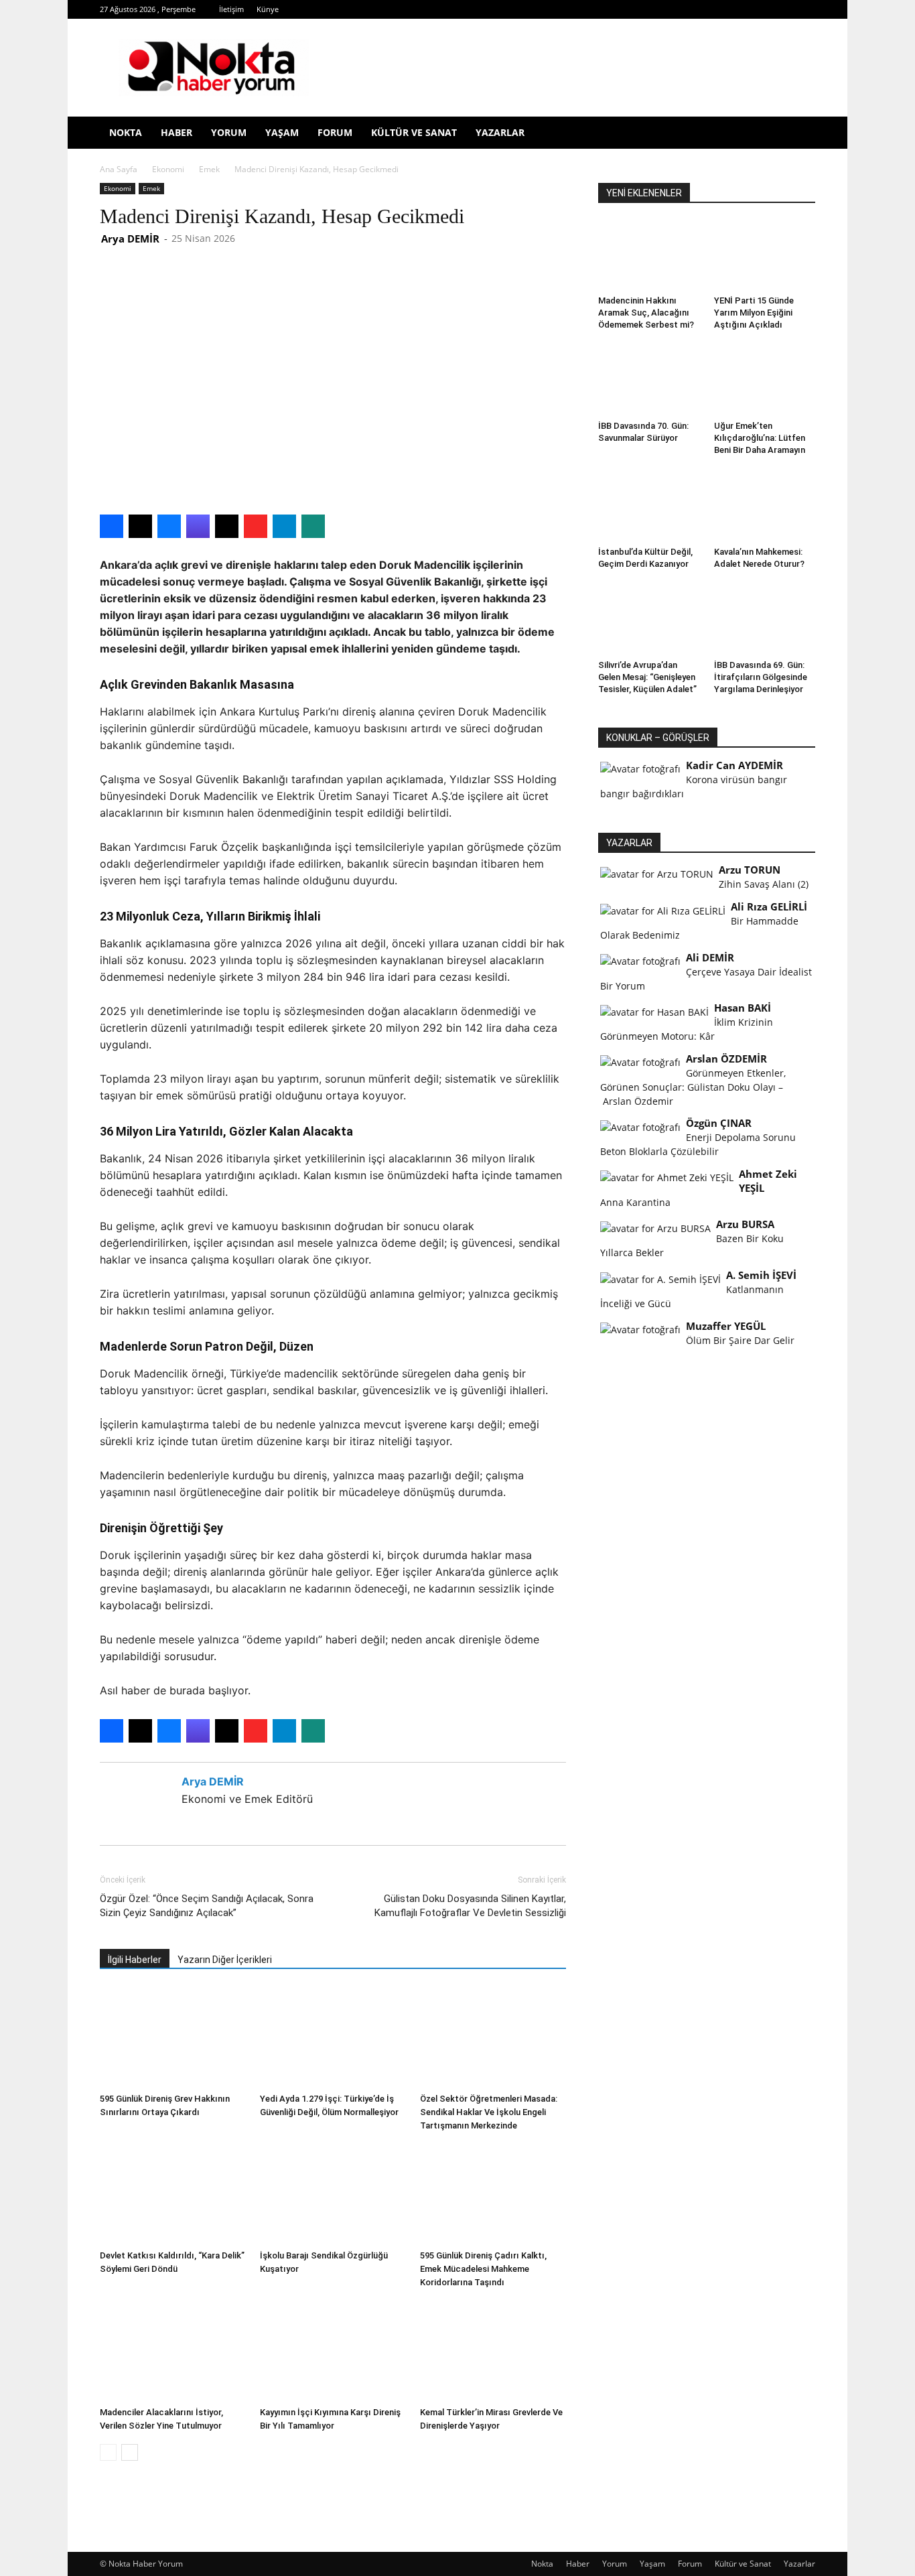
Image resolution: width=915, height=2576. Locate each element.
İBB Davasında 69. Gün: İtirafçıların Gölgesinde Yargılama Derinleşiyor (761, 677)
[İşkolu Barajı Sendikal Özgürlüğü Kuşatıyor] (333, 2194)
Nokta (126, 132)
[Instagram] (673, 9)
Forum (335, 132)
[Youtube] (761, 9)
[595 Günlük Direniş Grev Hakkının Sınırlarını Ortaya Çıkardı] (173, 2037)
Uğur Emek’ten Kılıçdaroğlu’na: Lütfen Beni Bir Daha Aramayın (760, 438)
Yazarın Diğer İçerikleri (225, 1960)
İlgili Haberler (135, 1960)
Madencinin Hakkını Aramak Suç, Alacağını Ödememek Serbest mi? (646, 313)
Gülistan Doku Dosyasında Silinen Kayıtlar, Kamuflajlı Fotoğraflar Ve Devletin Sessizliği (470, 1906)
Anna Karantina (635, 1202)
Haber (177, 132)
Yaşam (282, 132)
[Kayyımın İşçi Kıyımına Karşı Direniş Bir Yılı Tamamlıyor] (333, 2351)
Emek (209, 169)
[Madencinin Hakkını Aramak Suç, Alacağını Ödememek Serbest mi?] (649, 255)
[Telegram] (695, 9)
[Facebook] (628, 9)
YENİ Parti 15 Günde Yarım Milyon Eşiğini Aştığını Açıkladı (754, 313)
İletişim (231, 9)
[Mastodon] (805, 9)
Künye (268, 9)
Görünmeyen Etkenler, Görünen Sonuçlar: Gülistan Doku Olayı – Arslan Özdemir (693, 1087)
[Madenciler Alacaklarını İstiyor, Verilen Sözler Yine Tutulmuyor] (173, 2351)
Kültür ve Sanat (414, 132)
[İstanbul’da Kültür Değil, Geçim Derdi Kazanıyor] (649, 506)
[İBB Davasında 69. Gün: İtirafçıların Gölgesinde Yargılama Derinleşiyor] (765, 620)
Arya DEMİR (130, 239)
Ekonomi (168, 169)
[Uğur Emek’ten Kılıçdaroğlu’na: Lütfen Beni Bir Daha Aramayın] (765, 381)
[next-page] (130, 2452)
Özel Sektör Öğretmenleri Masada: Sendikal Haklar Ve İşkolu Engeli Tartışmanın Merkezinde (489, 2112)
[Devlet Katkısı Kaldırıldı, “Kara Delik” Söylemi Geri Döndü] (173, 2194)
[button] (799, 134)
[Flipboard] (650, 9)
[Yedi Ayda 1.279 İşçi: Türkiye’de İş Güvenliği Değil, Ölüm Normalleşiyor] (333, 2037)
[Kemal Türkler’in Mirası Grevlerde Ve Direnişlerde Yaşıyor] (493, 2351)
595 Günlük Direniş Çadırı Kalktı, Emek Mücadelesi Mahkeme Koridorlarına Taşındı (483, 2269)
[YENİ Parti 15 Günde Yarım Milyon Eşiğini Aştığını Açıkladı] (765, 255)
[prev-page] (108, 2452)
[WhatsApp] (739, 9)
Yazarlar (500, 132)
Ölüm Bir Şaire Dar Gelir (740, 1340)
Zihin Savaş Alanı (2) (764, 884)
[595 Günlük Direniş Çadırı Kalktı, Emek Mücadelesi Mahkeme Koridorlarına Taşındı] (493, 2194)
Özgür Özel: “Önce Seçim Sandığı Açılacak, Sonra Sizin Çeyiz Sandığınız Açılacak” (207, 1906)
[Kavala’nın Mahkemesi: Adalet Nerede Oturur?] (765, 506)
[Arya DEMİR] (138, 1797)
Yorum (229, 132)
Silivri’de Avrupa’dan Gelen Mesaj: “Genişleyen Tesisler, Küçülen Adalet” (647, 677)
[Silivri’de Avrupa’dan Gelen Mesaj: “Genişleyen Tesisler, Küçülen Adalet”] (649, 620)
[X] (717, 9)
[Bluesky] (783, 9)
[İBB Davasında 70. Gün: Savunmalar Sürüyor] (649, 381)
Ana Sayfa (119, 169)
